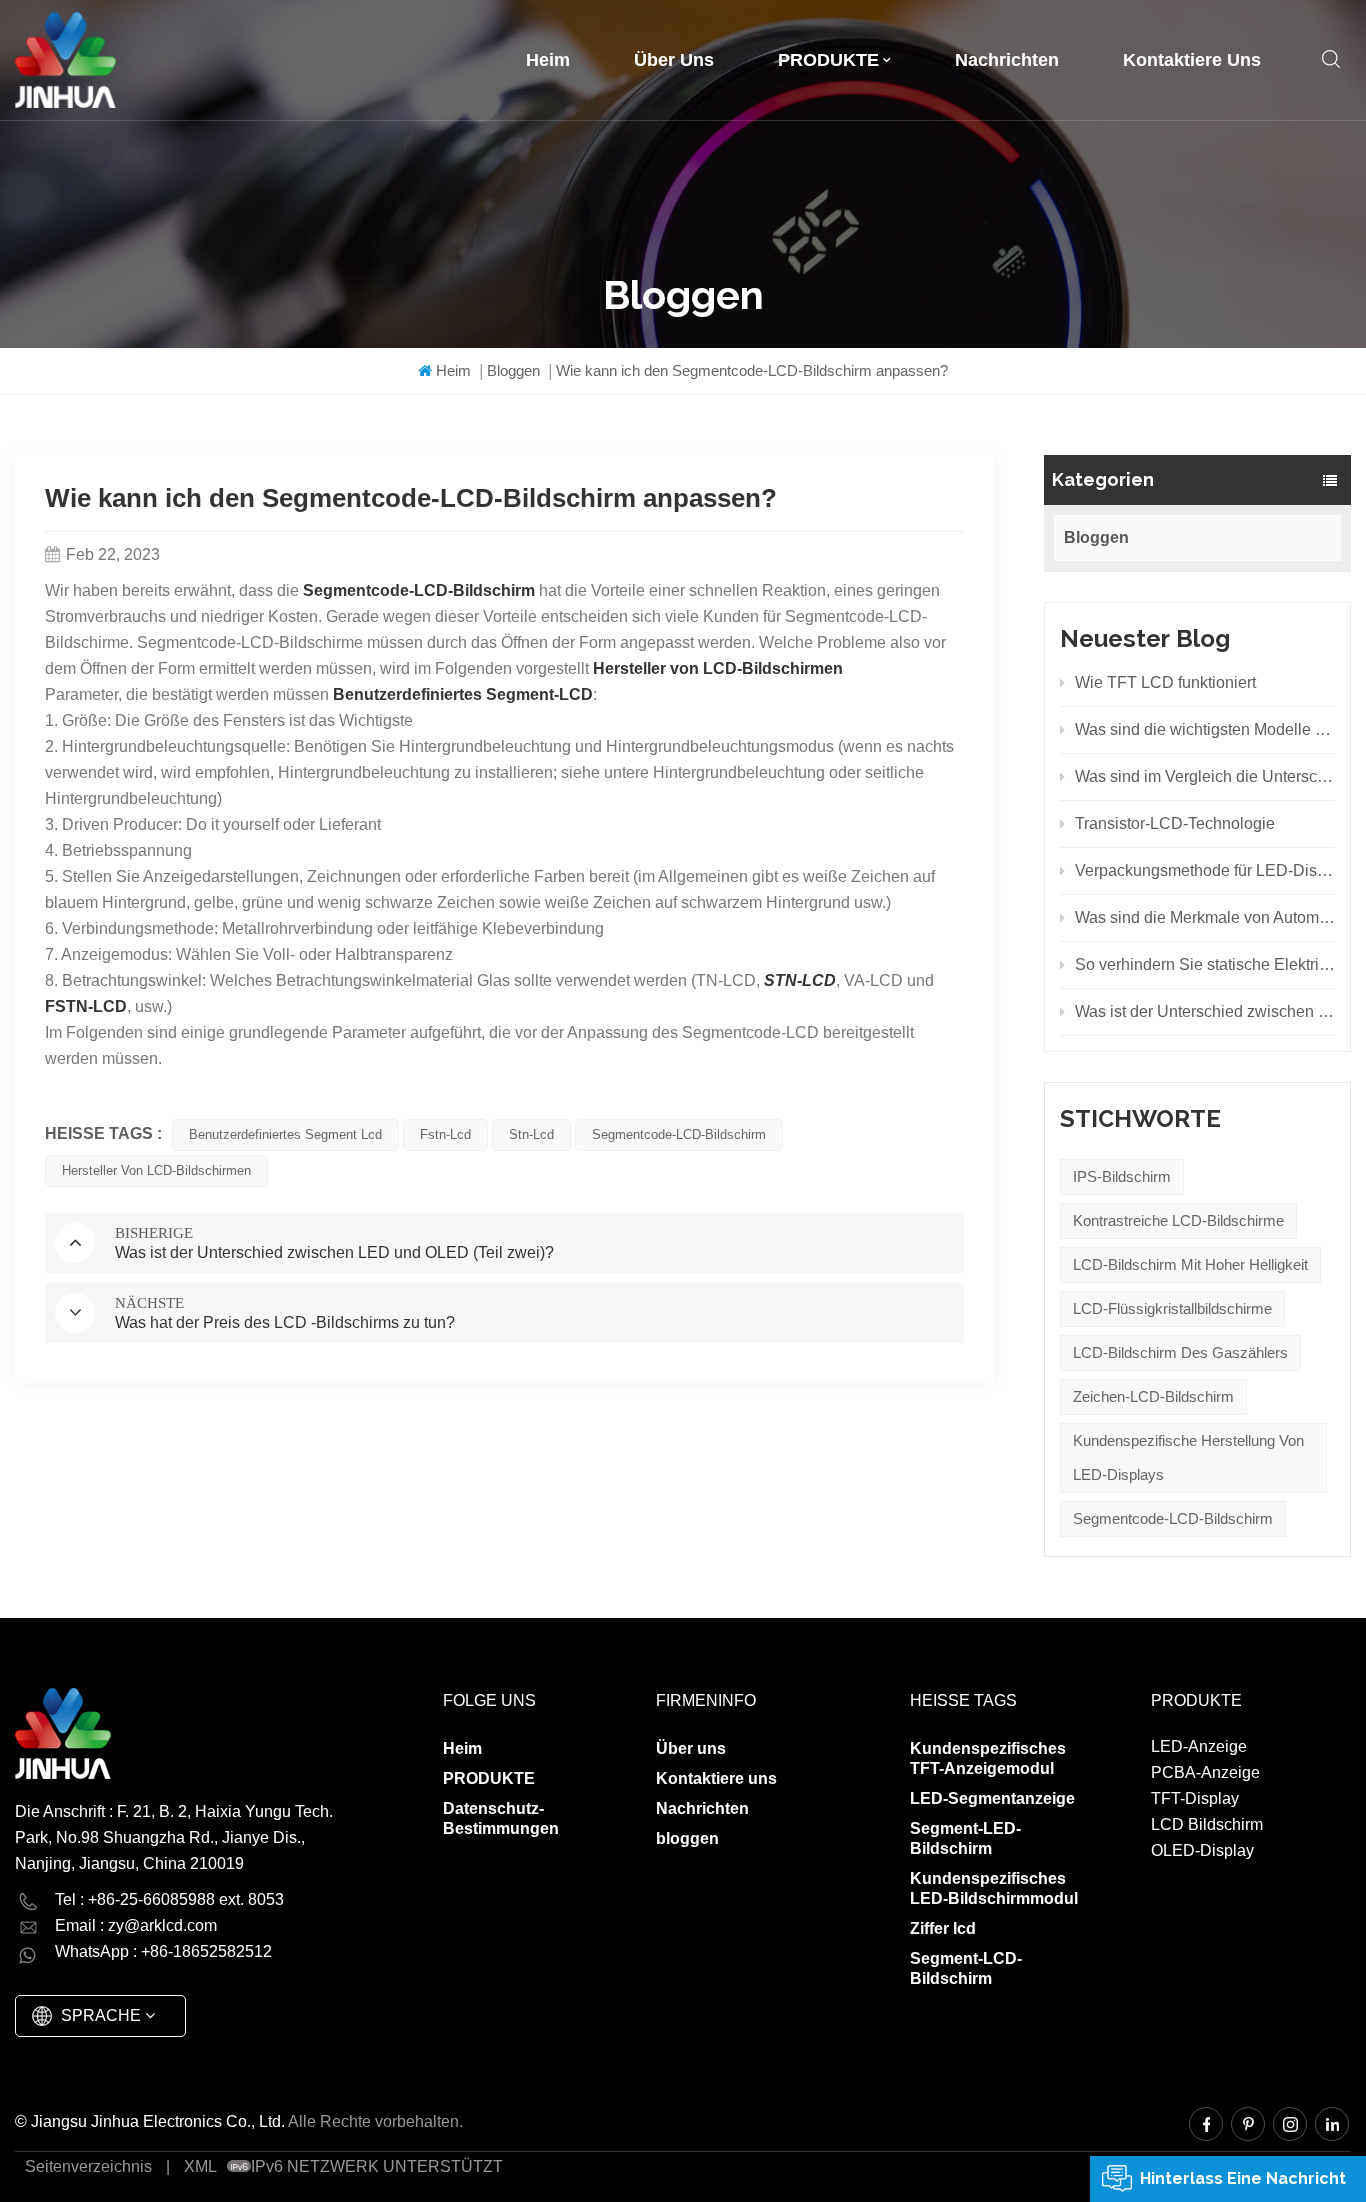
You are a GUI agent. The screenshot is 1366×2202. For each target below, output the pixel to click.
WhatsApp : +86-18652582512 (163, 1951)
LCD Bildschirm (1207, 1824)
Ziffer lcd (943, 1928)
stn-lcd (531, 1134)
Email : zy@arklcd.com (136, 1925)
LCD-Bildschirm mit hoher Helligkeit (1190, 1264)
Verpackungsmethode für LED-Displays (1205, 870)
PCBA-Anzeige (1205, 1772)
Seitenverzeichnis (88, 2166)
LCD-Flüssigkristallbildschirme (1172, 1308)
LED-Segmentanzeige (992, 1798)
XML (200, 2166)
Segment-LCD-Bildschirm (966, 1968)
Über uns (674, 60)
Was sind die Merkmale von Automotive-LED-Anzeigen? (1205, 917)
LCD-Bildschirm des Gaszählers (1180, 1352)
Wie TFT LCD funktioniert (1165, 682)
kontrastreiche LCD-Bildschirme (1178, 1220)
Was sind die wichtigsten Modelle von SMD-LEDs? (1205, 729)
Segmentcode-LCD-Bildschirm (1173, 1518)
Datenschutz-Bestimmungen (501, 1818)
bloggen (687, 1838)
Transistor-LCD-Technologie (1175, 823)
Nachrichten (1007, 60)
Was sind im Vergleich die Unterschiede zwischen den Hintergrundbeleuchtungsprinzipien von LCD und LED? (1205, 776)
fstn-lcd (445, 1134)
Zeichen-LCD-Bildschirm (1153, 1396)
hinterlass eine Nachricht (1243, 2178)
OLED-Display (1202, 1850)
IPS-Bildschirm (1122, 1176)
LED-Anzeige (1199, 1746)
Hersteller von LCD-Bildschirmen (156, 1170)
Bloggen (513, 370)
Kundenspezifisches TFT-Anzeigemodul (988, 1758)
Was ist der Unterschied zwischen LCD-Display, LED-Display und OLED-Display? (1205, 1011)
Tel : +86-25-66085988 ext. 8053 (169, 1899)
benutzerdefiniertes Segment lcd (285, 1134)
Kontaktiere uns (1192, 60)
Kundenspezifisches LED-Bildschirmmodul (994, 1888)
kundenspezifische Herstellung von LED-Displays (1188, 1457)
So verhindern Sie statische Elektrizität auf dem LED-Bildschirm (1205, 964)
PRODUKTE (828, 60)
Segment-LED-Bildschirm (965, 1838)
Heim (548, 60)
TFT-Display (1195, 1798)
